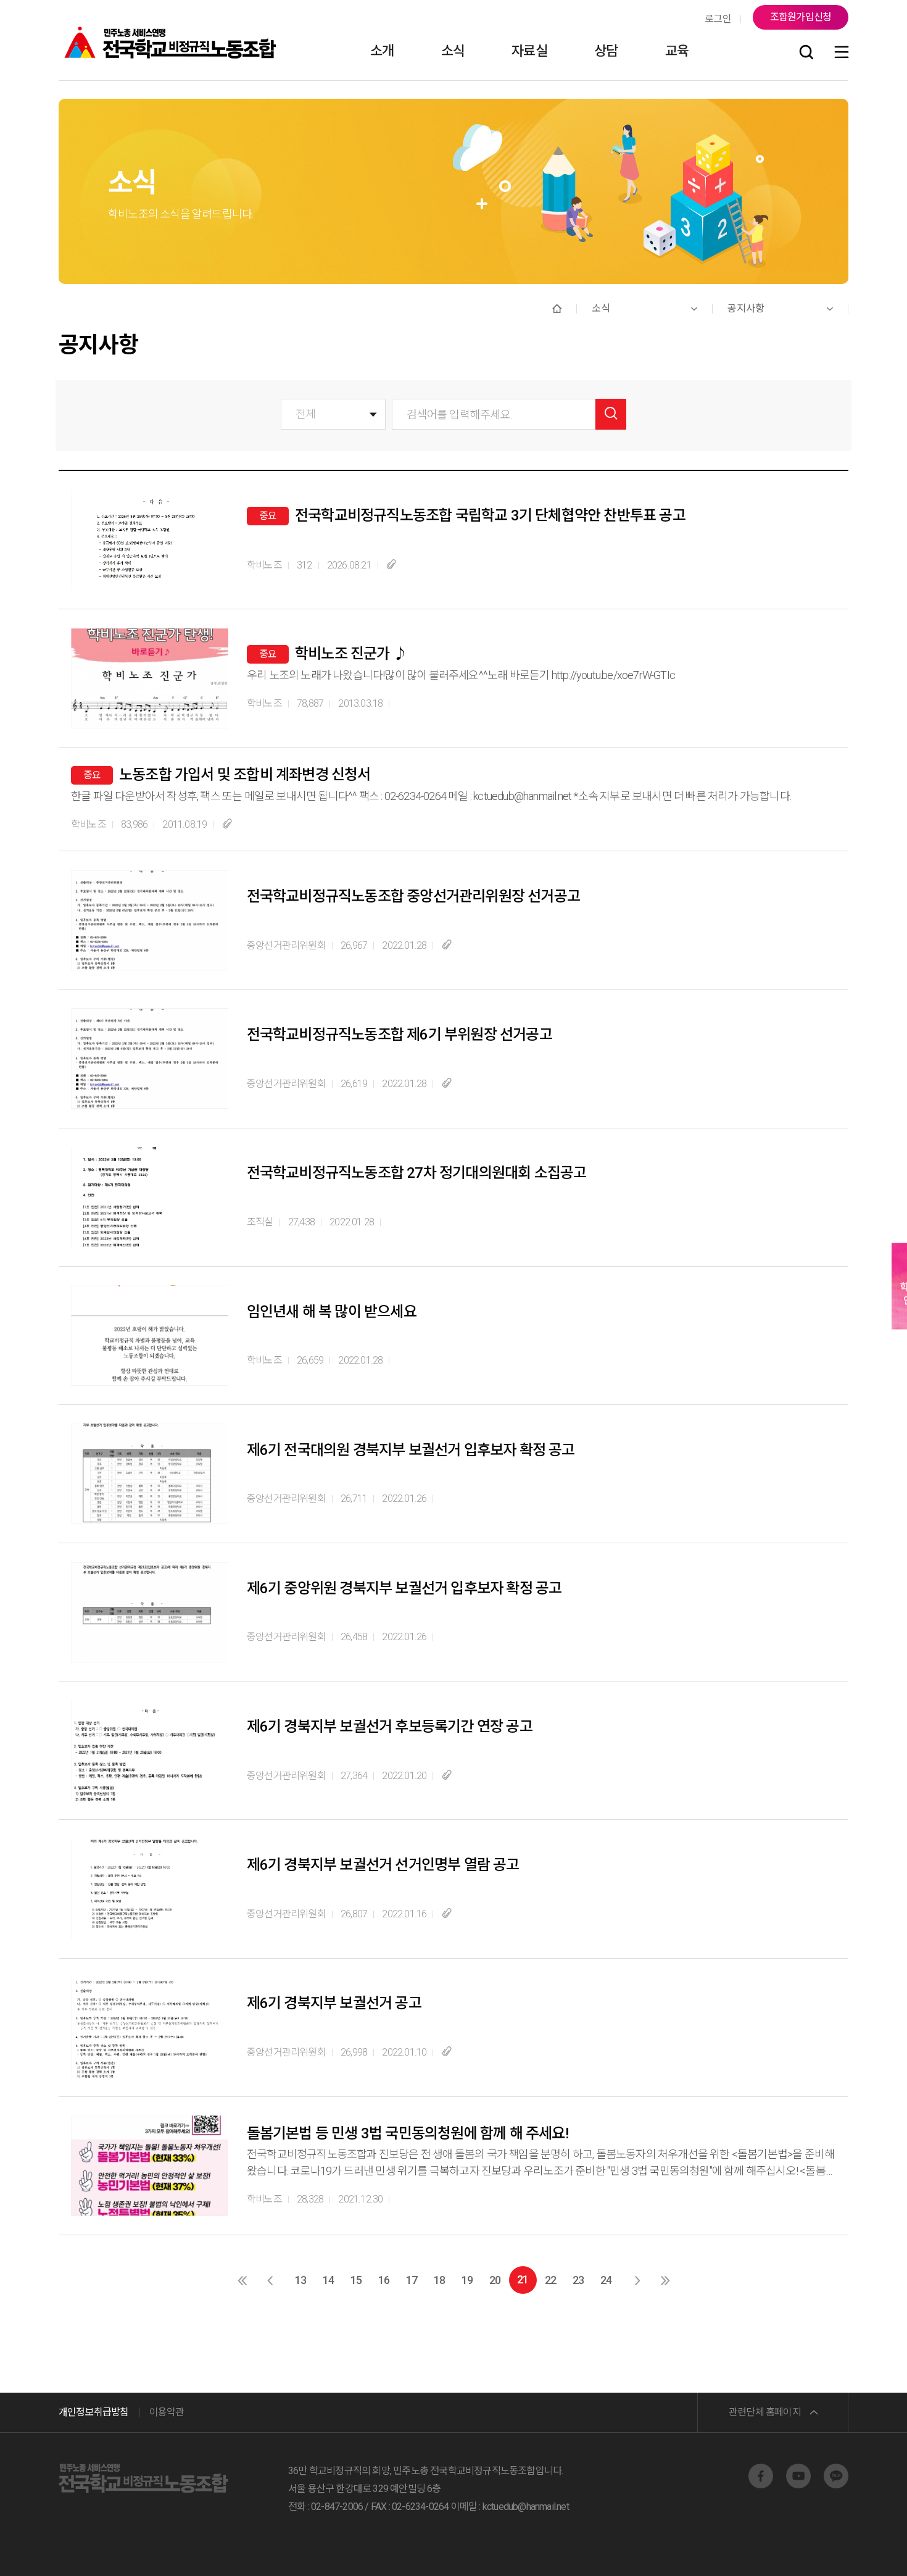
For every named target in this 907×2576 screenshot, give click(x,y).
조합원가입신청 (801, 17)
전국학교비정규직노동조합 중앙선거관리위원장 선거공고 (413, 896)
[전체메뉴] (842, 53)
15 (356, 2280)
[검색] (806, 53)
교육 (677, 51)
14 (328, 2280)
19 (467, 2280)
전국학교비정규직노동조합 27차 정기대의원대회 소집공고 (416, 1173)
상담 (606, 51)
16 (384, 2280)
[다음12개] (665, 2280)
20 (495, 2280)
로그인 (718, 19)
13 (300, 2280)
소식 (453, 51)
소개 (382, 51)
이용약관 (167, 2412)
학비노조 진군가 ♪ (351, 654)
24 (606, 2280)
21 (523, 2279)
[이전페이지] (270, 2280)
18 (439, 2280)
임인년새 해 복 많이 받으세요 (332, 1312)
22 (550, 2280)
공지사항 (746, 308)
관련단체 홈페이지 (765, 2412)
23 (578, 2280)
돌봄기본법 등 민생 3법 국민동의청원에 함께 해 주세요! (408, 2133)
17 (412, 2280)
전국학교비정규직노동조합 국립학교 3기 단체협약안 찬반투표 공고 (490, 515)
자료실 (529, 51)
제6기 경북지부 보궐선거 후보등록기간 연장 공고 (390, 1727)
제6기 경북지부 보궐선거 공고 (334, 2003)
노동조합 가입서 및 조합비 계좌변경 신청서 (245, 775)
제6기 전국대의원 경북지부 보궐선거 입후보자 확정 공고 (411, 1450)
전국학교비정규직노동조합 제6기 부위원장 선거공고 (400, 1035)
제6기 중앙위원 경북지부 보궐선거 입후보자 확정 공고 (404, 1588)
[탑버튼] (866, 2549)
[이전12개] (242, 2280)
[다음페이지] (637, 2280)
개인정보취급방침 (94, 2412)
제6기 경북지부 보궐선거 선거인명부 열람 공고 (383, 1865)
